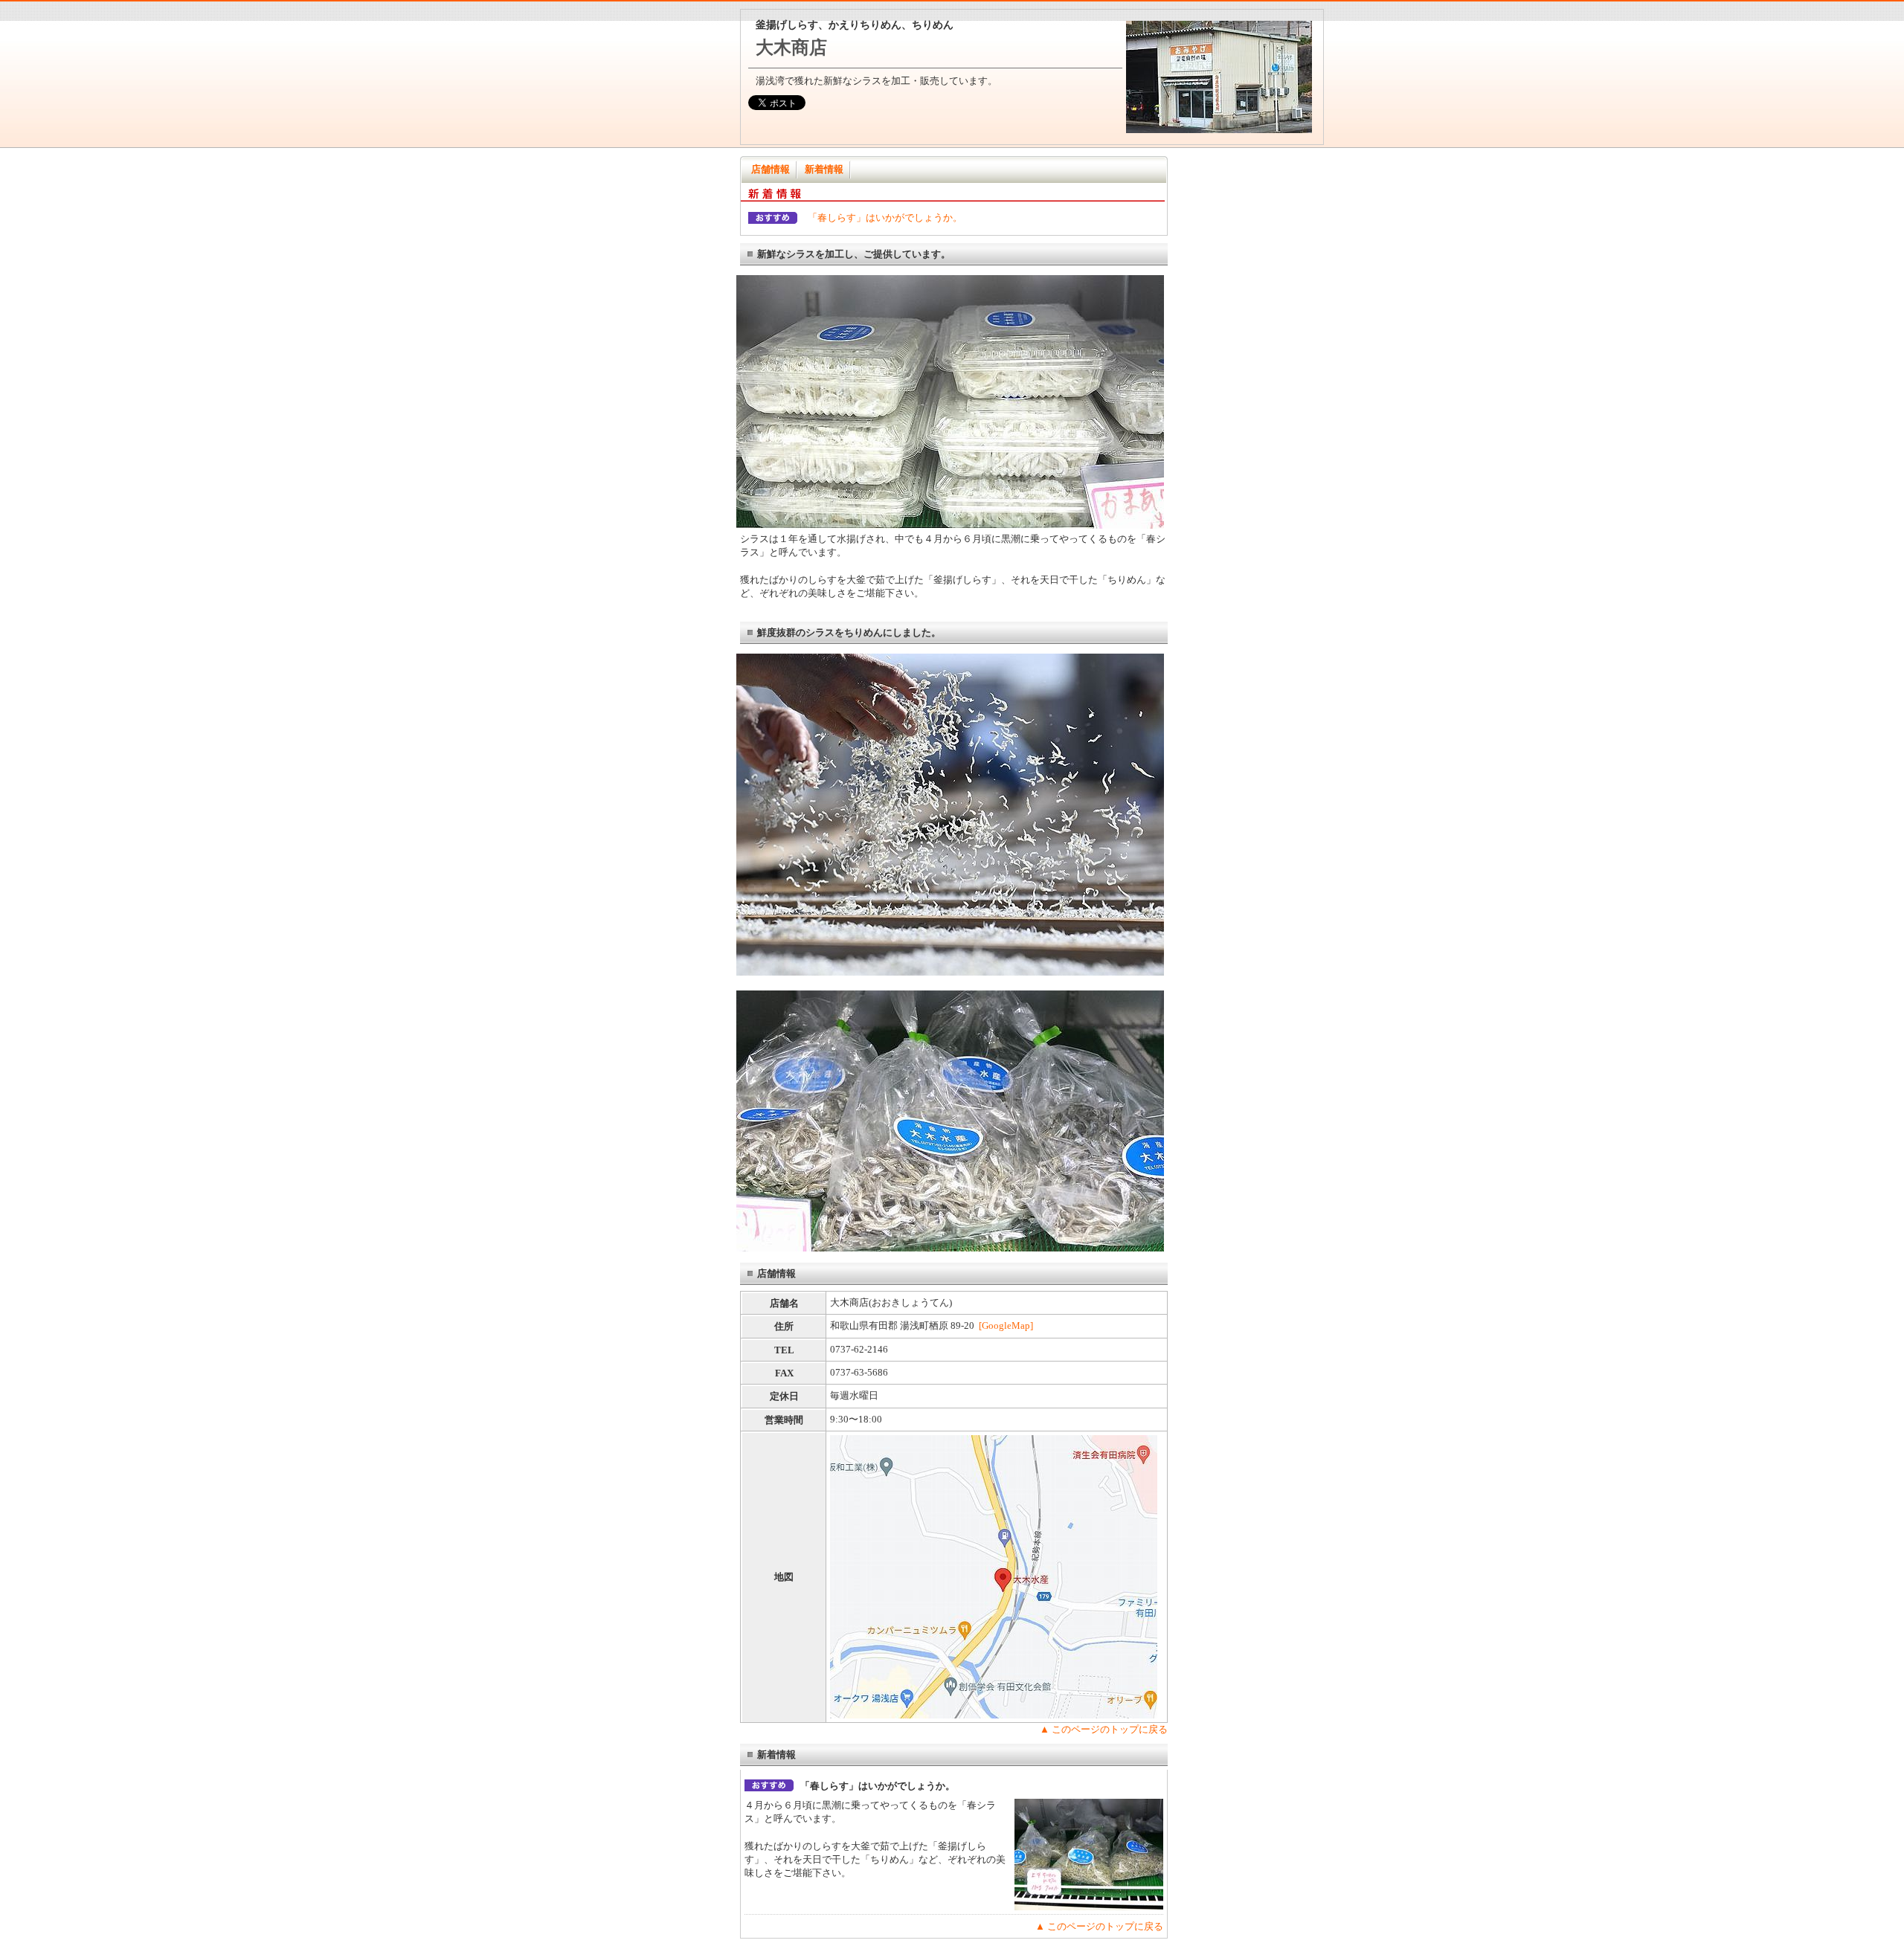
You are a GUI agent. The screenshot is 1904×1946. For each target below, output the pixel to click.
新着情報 (824, 169)
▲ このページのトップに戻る (1104, 1729)
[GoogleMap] (1006, 1325)
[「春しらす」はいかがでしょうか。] (1089, 1907)
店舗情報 (771, 169)
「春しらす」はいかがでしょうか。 (885, 218)
